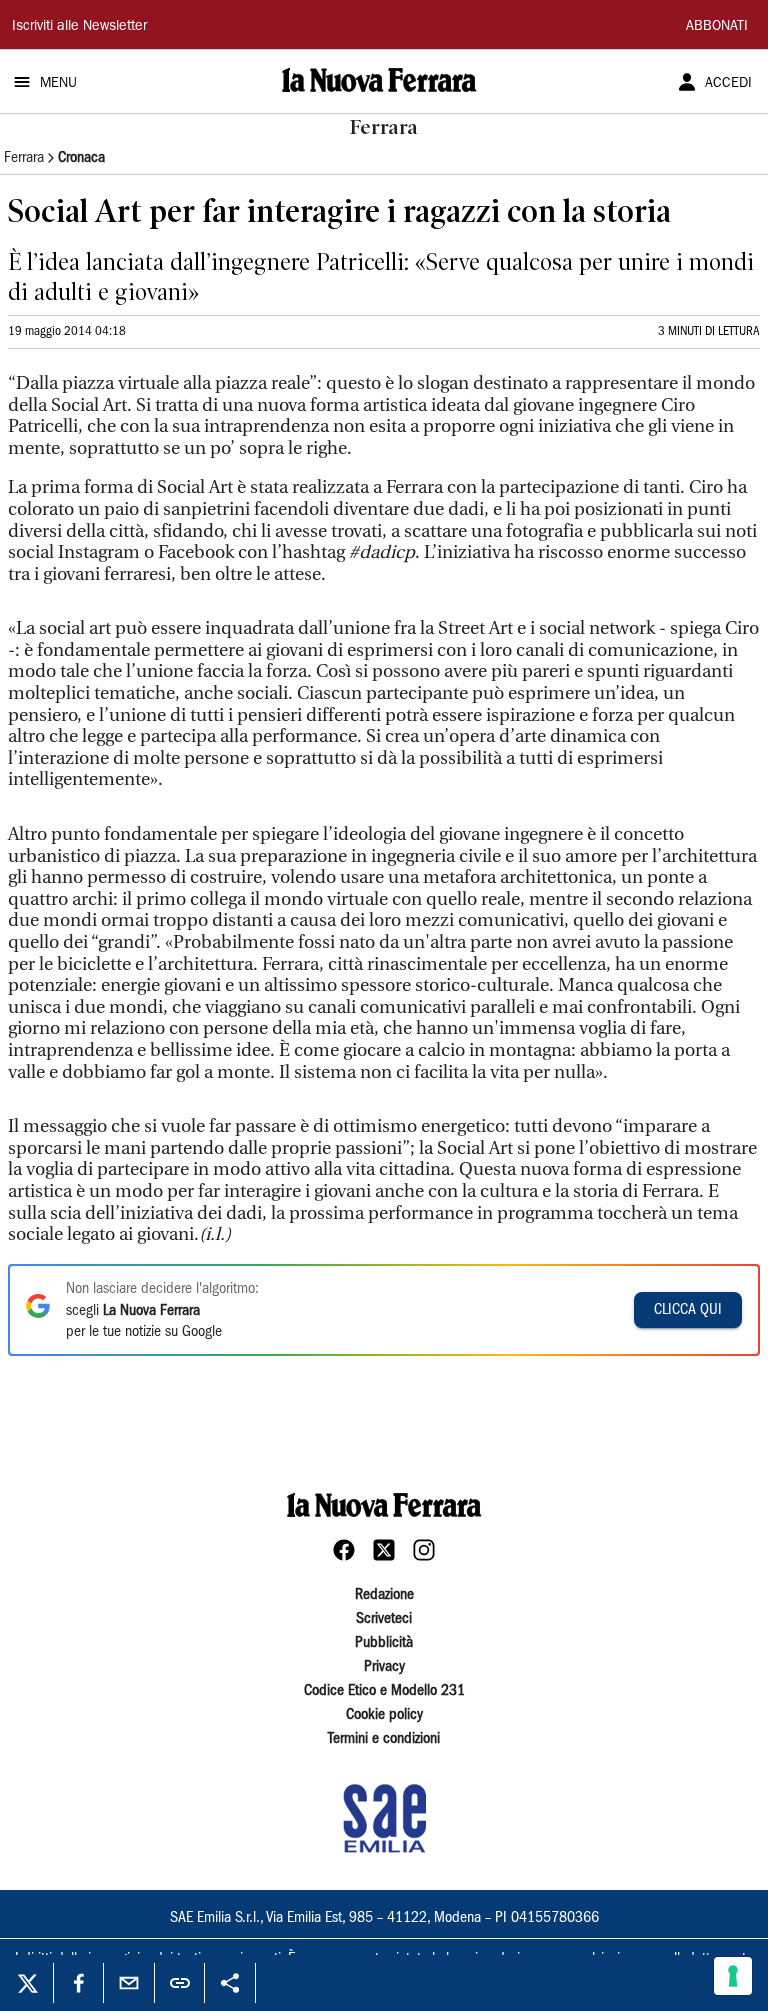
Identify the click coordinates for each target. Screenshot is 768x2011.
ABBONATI (717, 27)
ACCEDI (728, 84)
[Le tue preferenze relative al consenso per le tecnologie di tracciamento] (733, 1976)
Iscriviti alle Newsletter (79, 27)
